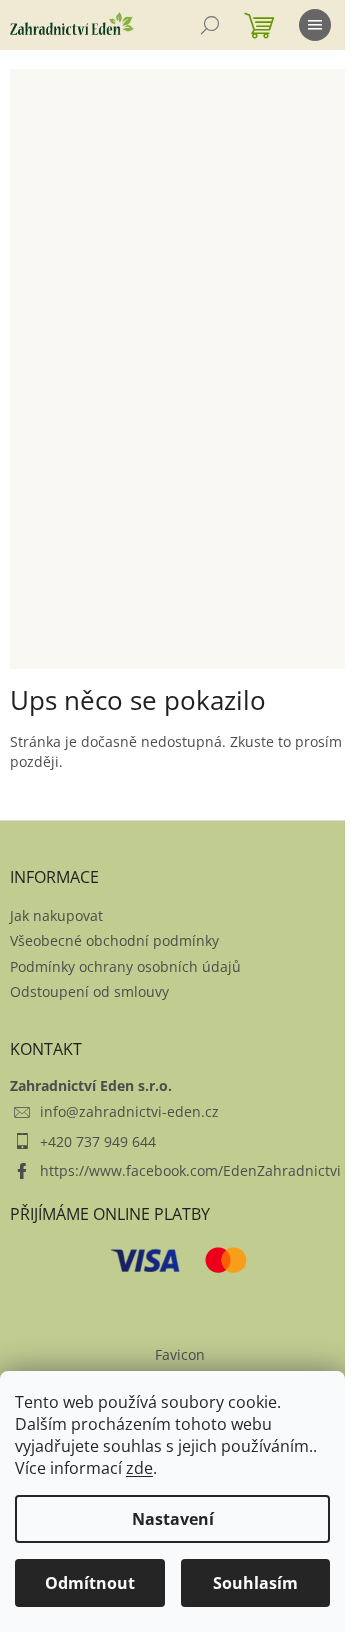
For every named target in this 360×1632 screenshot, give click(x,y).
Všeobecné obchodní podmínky (114, 940)
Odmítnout (90, 1583)
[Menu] (315, 25)
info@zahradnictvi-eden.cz (129, 1111)
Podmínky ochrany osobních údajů (125, 966)
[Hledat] (210, 25)
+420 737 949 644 (98, 1141)
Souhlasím (255, 1583)
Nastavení (173, 1519)
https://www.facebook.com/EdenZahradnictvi (190, 1170)
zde (139, 1468)
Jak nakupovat (56, 915)
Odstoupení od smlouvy (89, 991)
